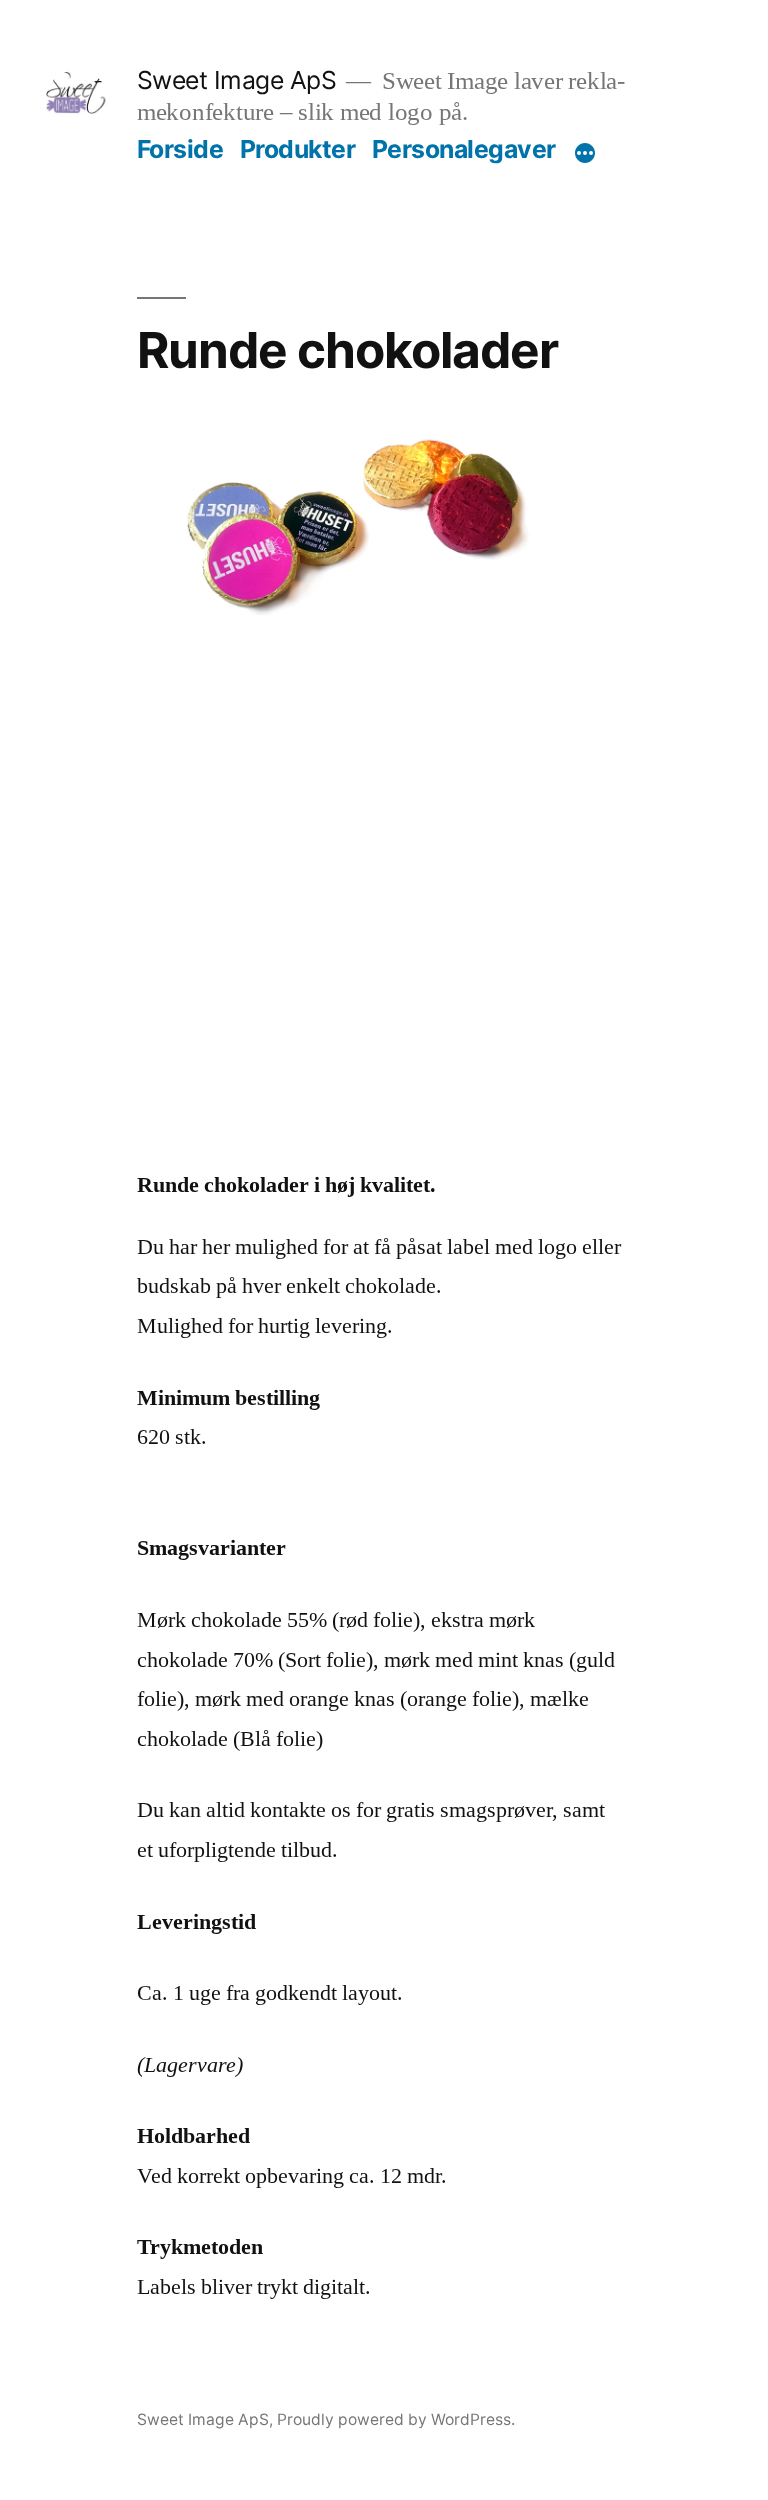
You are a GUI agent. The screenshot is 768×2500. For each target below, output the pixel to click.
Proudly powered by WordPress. (396, 2419)
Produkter (298, 149)
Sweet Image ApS (237, 80)
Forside (180, 149)
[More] (585, 153)
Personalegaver (464, 149)
